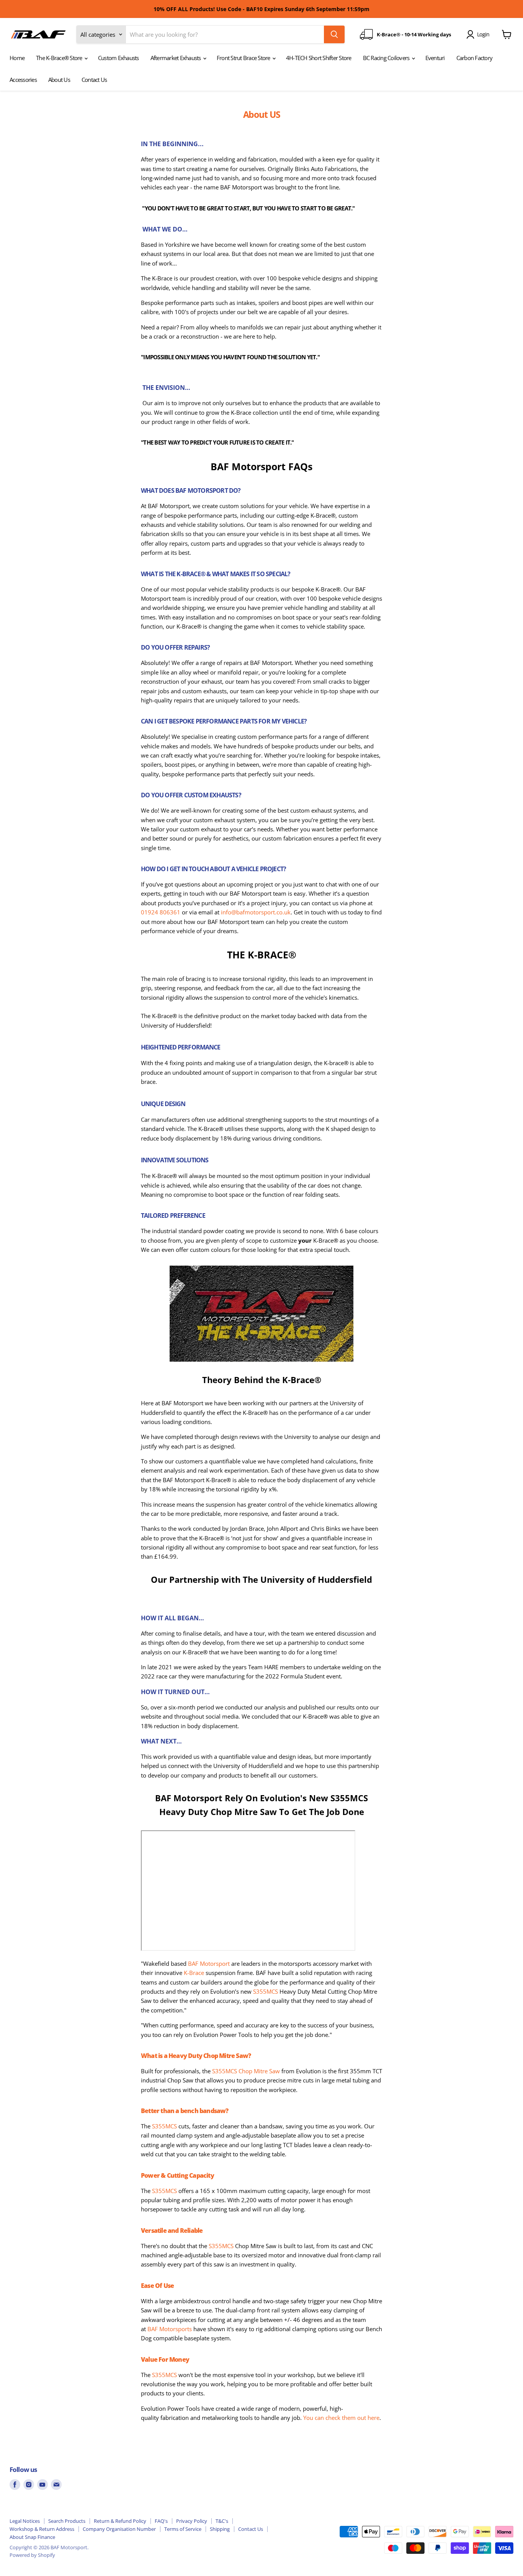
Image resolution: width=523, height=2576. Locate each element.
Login (483, 34)
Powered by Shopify (32, 2555)
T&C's (222, 2521)
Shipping (220, 2529)
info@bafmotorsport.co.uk (256, 912)
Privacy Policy (192, 2521)
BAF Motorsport (209, 1963)
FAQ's (161, 2521)
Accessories (23, 80)
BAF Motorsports (170, 2329)
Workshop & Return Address (42, 2529)
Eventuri (435, 58)
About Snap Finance (32, 2537)
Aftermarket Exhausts (176, 58)
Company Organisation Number (119, 2529)
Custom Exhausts (118, 58)
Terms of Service (183, 2529)
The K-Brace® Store (60, 58)
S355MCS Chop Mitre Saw (246, 2071)
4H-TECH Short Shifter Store (319, 58)
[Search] (334, 34)
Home (17, 58)
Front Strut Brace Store (244, 58)
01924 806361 (161, 912)
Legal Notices (25, 2521)
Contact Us (94, 80)
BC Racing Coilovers (387, 58)
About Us (59, 80)
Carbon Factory (475, 58)
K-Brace (194, 1973)
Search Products (67, 2521)
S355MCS (266, 1991)
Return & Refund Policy (120, 2521)
